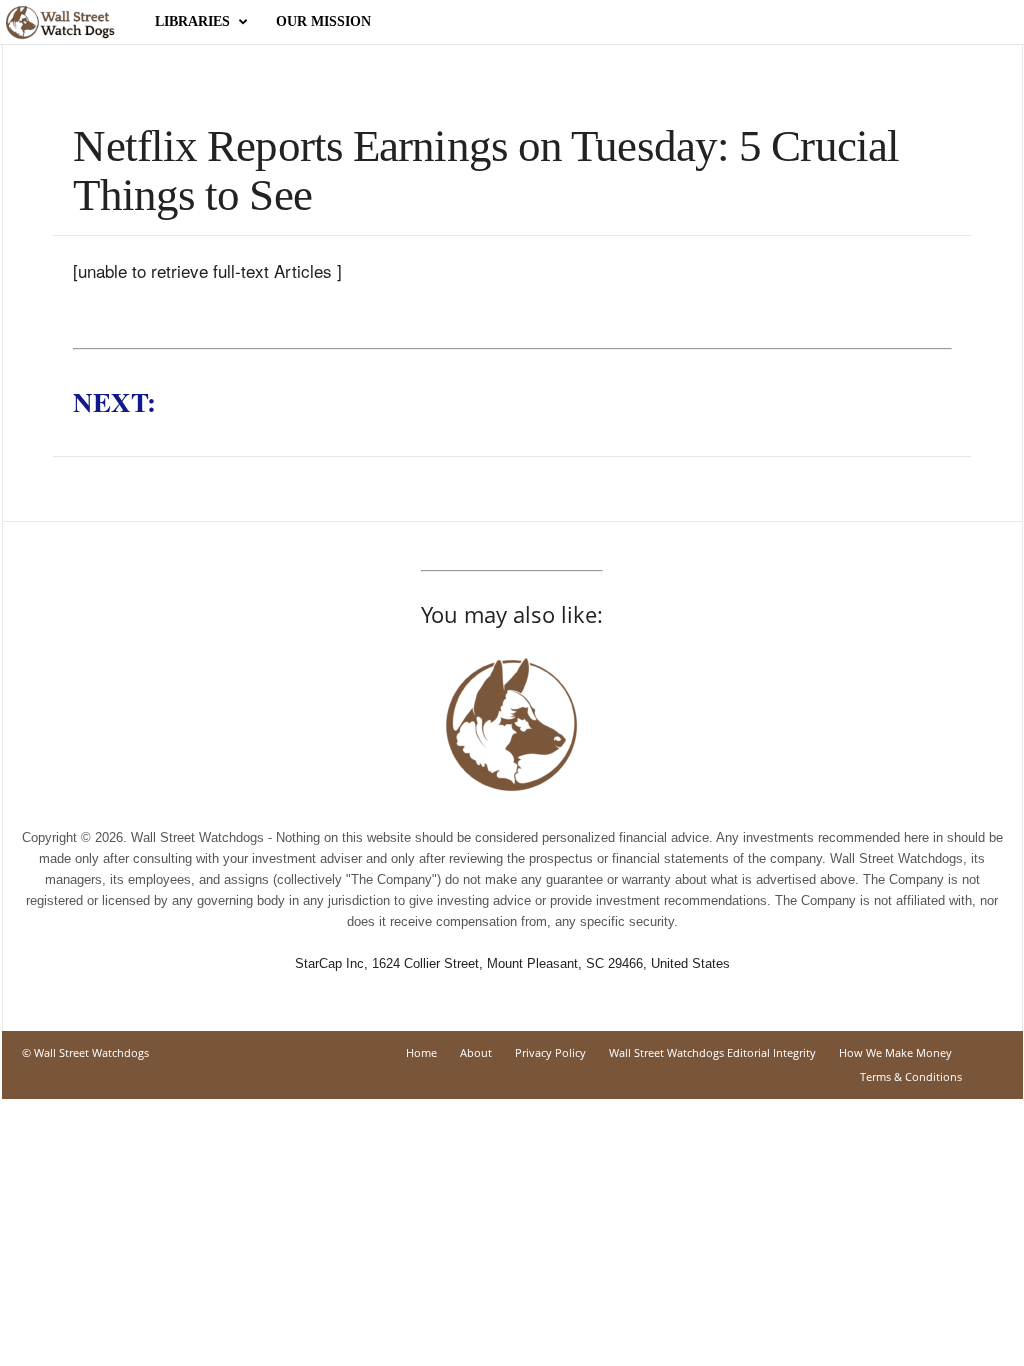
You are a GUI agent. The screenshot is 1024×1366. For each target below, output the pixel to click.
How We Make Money (895, 1052)
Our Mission (323, 21)
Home (421, 1052)
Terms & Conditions (911, 1076)
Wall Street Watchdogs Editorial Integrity (712, 1052)
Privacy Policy (550, 1052)
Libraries (192, 21)
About (476, 1052)
